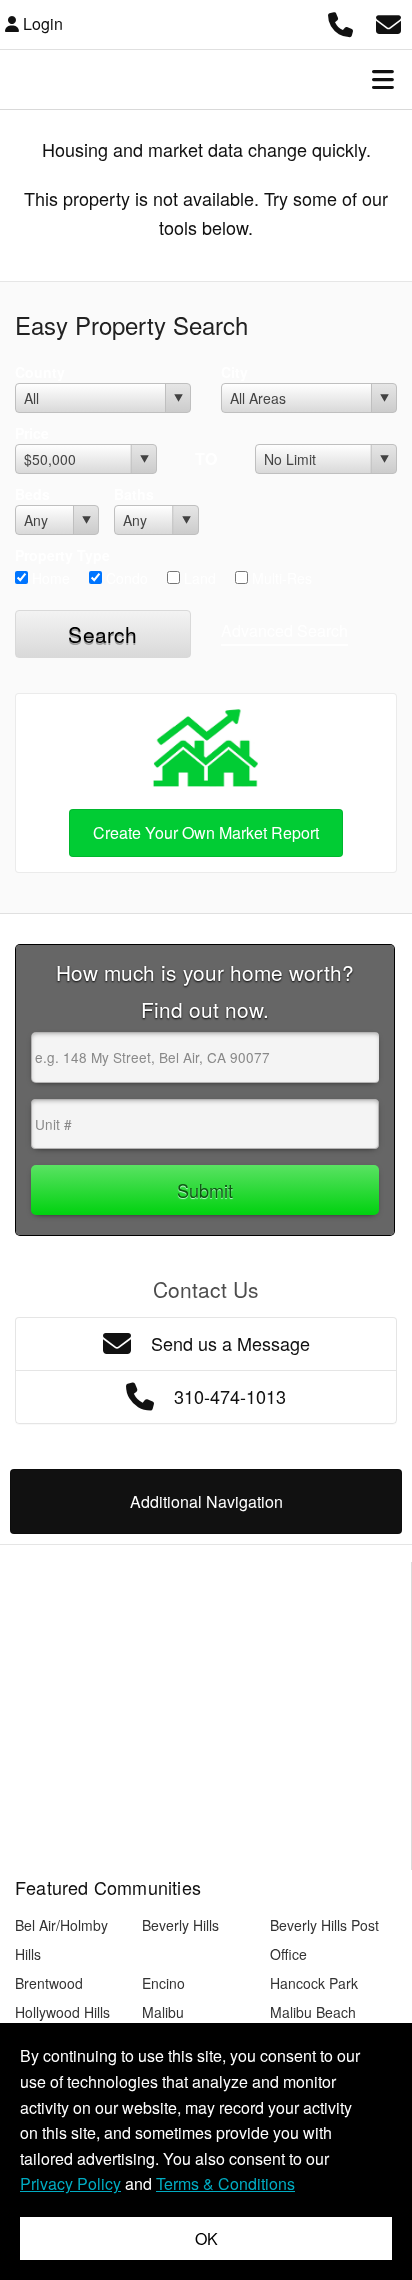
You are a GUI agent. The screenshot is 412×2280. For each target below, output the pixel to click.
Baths (134, 494)
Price (32, 433)
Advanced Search (284, 630)
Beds (32, 494)
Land (198, 578)
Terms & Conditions (225, 2183)
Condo (125, 578)
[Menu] (383, 79)
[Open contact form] (388, 21)
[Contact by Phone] (340, 21)
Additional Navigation (206, 1501)
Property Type (62, 555)
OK (206, 2238)
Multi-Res (280, 578)
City (234, 372)
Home (49, 578)
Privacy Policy (70, 2183)
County (40, 372)
